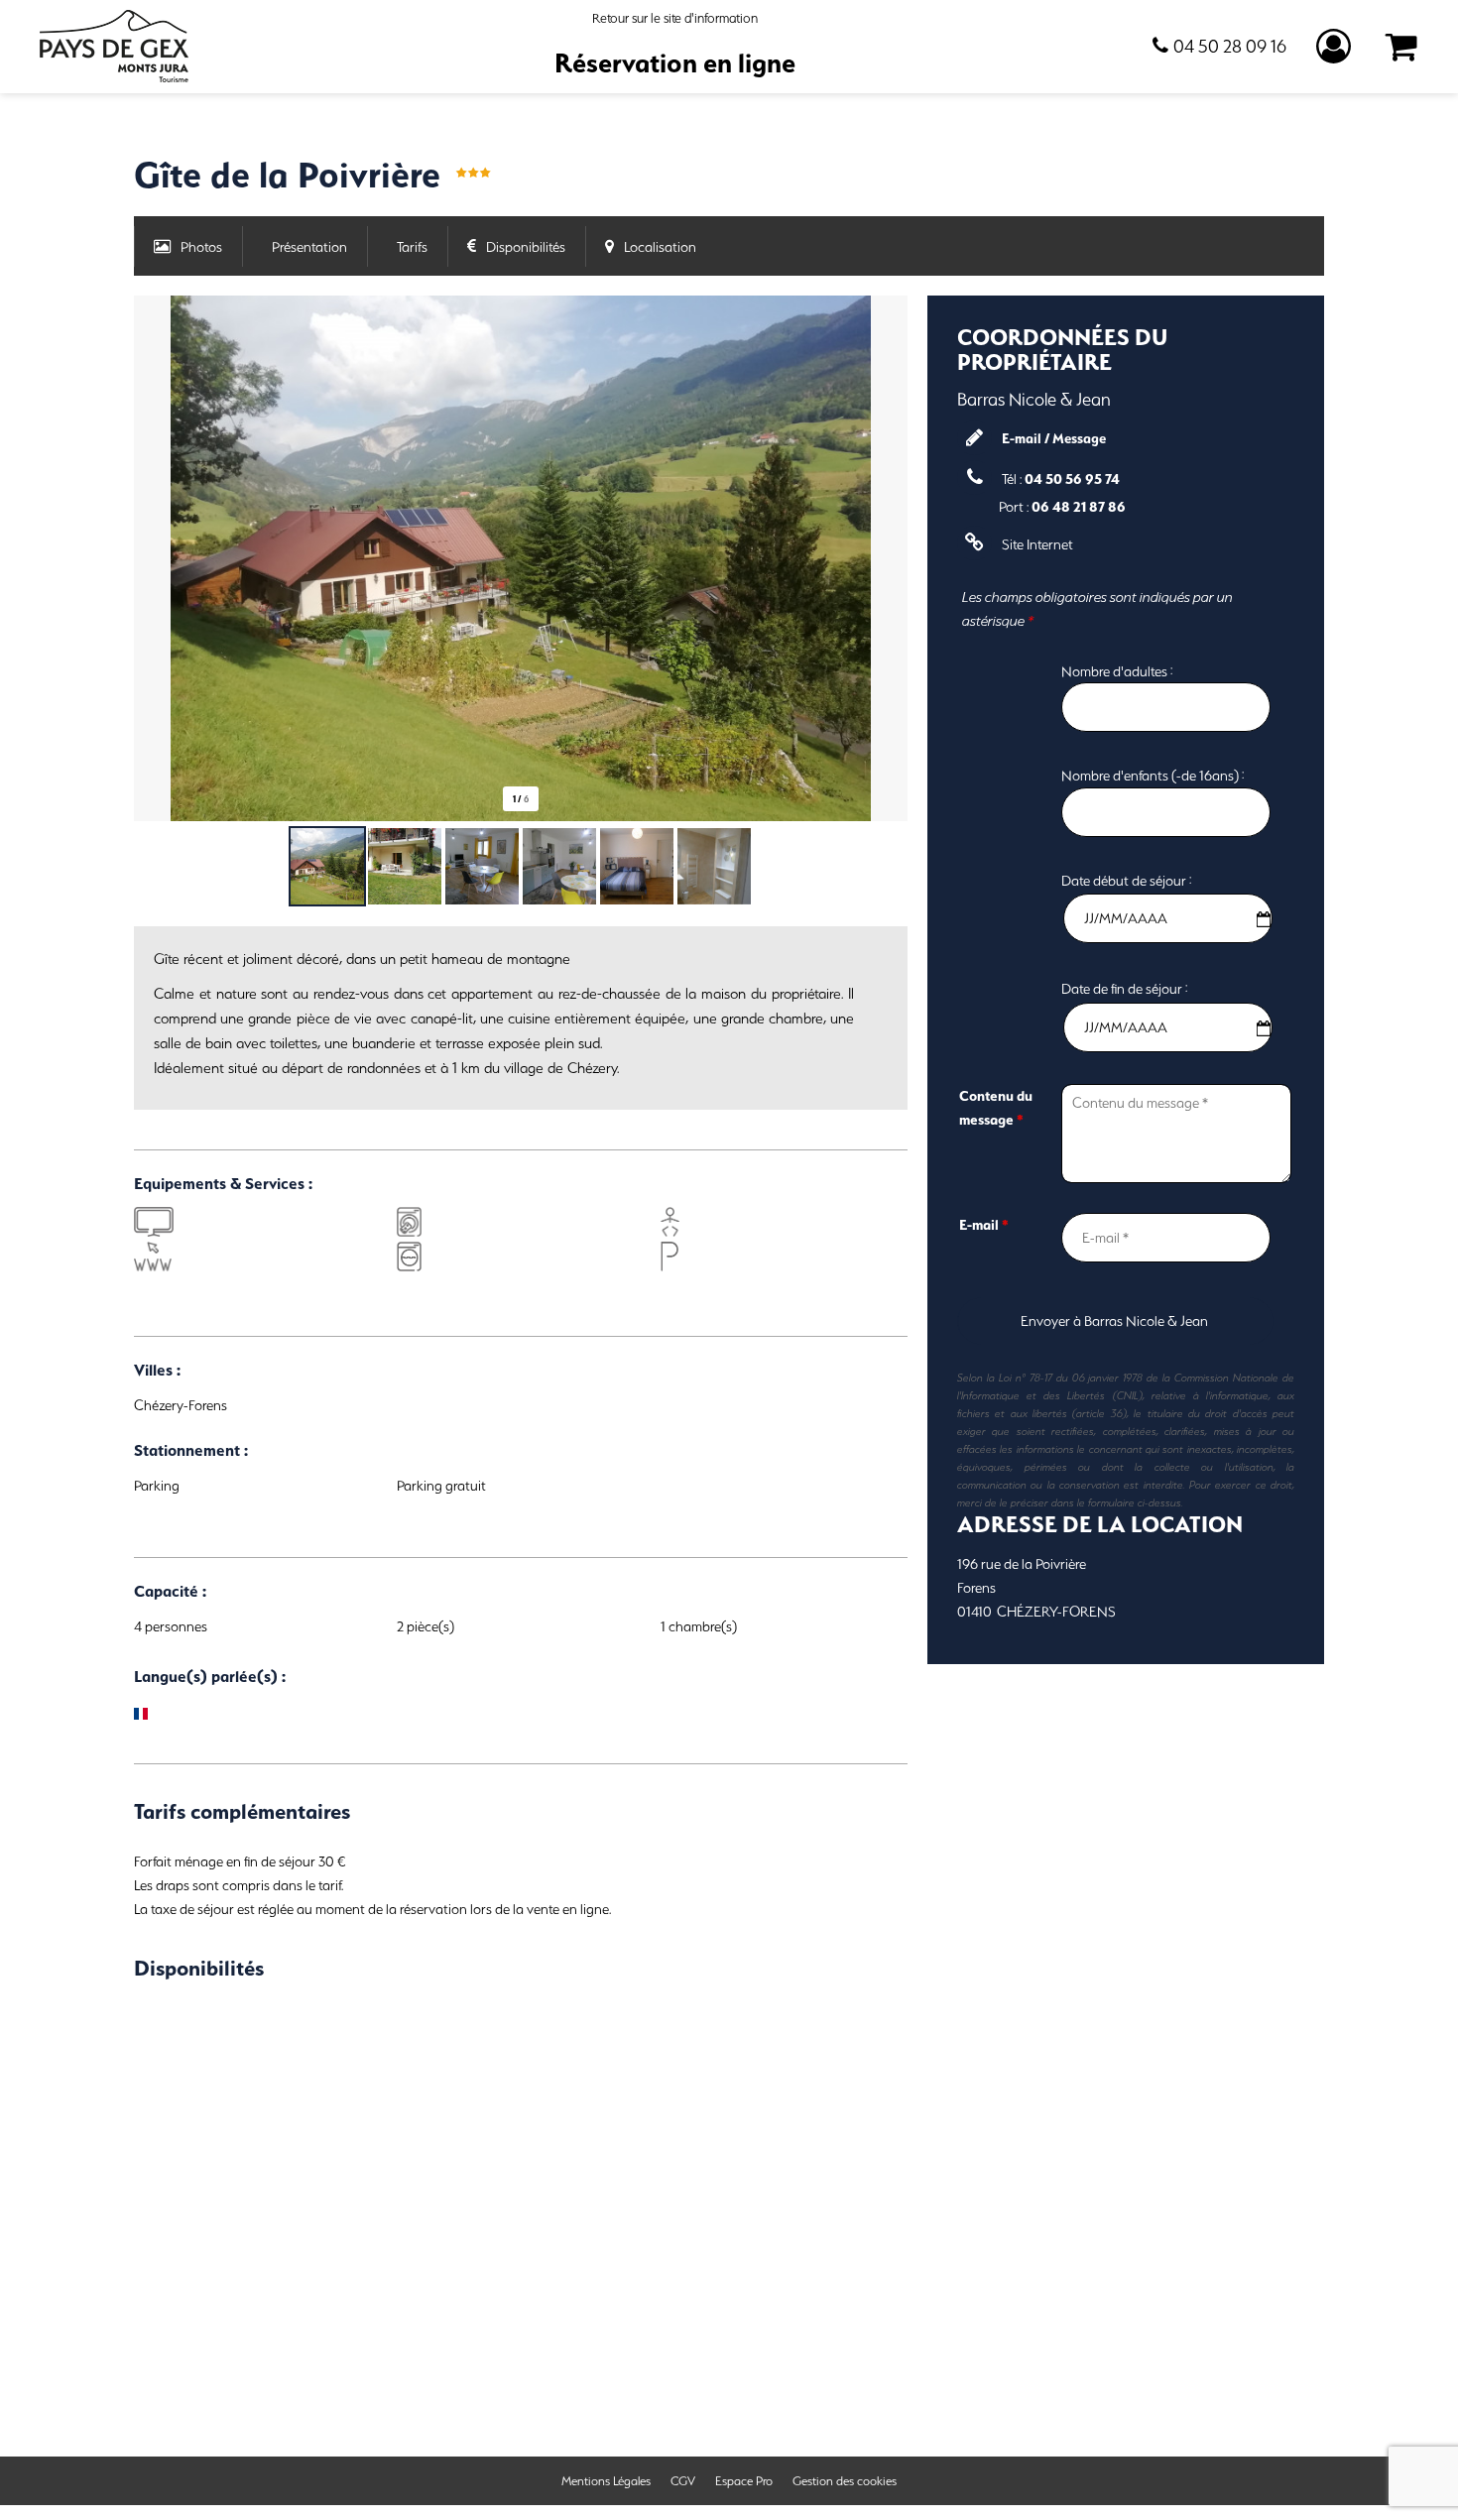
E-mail (984, 1225)
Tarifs (412, 247)
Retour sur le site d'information (675, 18)
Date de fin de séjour (1122, 989)
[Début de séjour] (1009, 869)
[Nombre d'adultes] (1009, 660)
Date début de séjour (1124, 880)
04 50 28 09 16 (1230, 46)
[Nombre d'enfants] (1009, 764)
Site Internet (1037, 544)
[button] (1402, 47)
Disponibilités (526, 247)
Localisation (660, 247)
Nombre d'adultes (1114, 670)
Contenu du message (996, 1108)
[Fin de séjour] (1009, 977)
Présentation (309, 247)
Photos (201, 247)
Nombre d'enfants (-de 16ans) (1150, 776)
